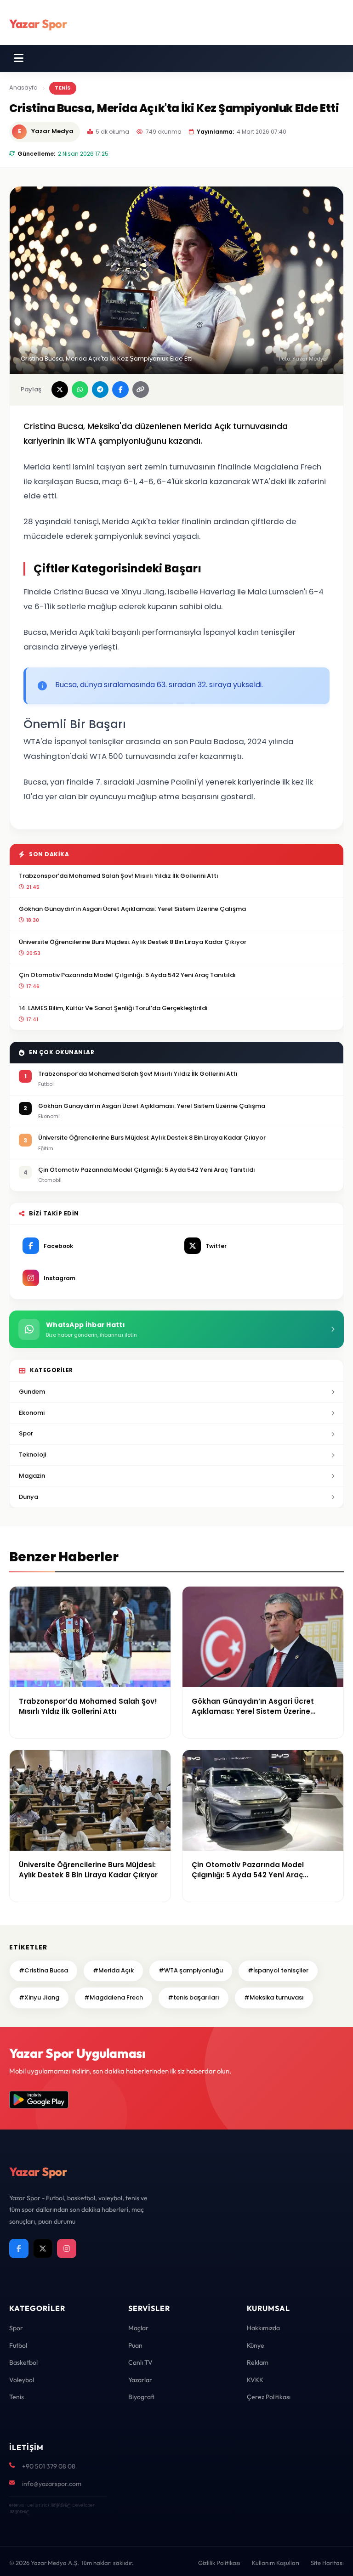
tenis (63, 88)
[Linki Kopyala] (141, 390)
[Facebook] (19, 2248)
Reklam (258, 2362)
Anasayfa (23, 88)
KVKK (255, 2380)
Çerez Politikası (269, 2397)
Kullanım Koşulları (276, 2563)
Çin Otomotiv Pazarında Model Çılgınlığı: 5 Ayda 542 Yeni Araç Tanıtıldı (127, 975)
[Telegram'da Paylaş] (100, 390)
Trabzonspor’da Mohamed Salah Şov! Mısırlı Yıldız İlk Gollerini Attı (119, 876)
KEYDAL (60, 2505)
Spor (26, 1433)
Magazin (32, 1476)
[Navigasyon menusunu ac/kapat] (19, 58)
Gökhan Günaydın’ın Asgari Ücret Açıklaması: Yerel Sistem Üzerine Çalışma (132, 909)
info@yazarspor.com (52, 2484)
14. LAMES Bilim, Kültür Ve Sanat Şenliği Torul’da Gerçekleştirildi (113, 1008)
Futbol (18, 2345)
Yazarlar (140, 2380)
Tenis (17, 2397)
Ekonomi (32, 1413)
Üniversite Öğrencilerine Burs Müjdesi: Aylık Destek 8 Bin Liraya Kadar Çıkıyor (133, 942)
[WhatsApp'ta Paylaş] (80, 390)
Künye (256, 2345)
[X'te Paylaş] (60, 390)
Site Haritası (327, 2563)
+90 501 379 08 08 (49, 2466)
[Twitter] (43, 2248)
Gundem (32, 1392)
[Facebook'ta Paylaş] (120, 390)
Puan (135, 2345)
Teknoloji (32, 1455)
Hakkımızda (263, 2328)
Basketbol (23, 2362)
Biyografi (141, 2397)
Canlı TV (140, 2362)
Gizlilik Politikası (219, 2563)
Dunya (28, 1497)
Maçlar (138, 2328)
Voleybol (22, 2380)
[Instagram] (67, 2248)
